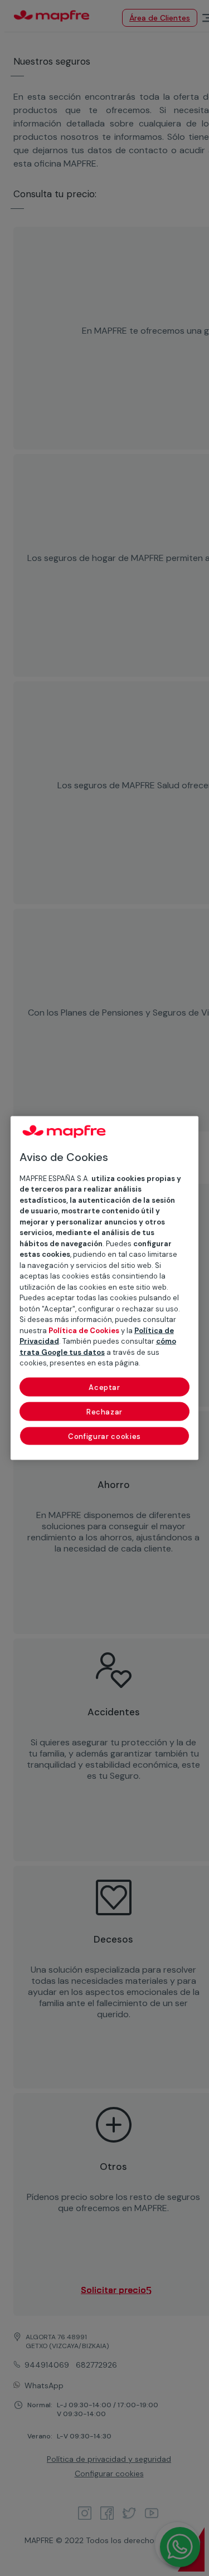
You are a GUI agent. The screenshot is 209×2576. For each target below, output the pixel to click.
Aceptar (104, 1387)
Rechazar (104, 1411)
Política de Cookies (84, 1330)
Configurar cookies (104, 1436)
